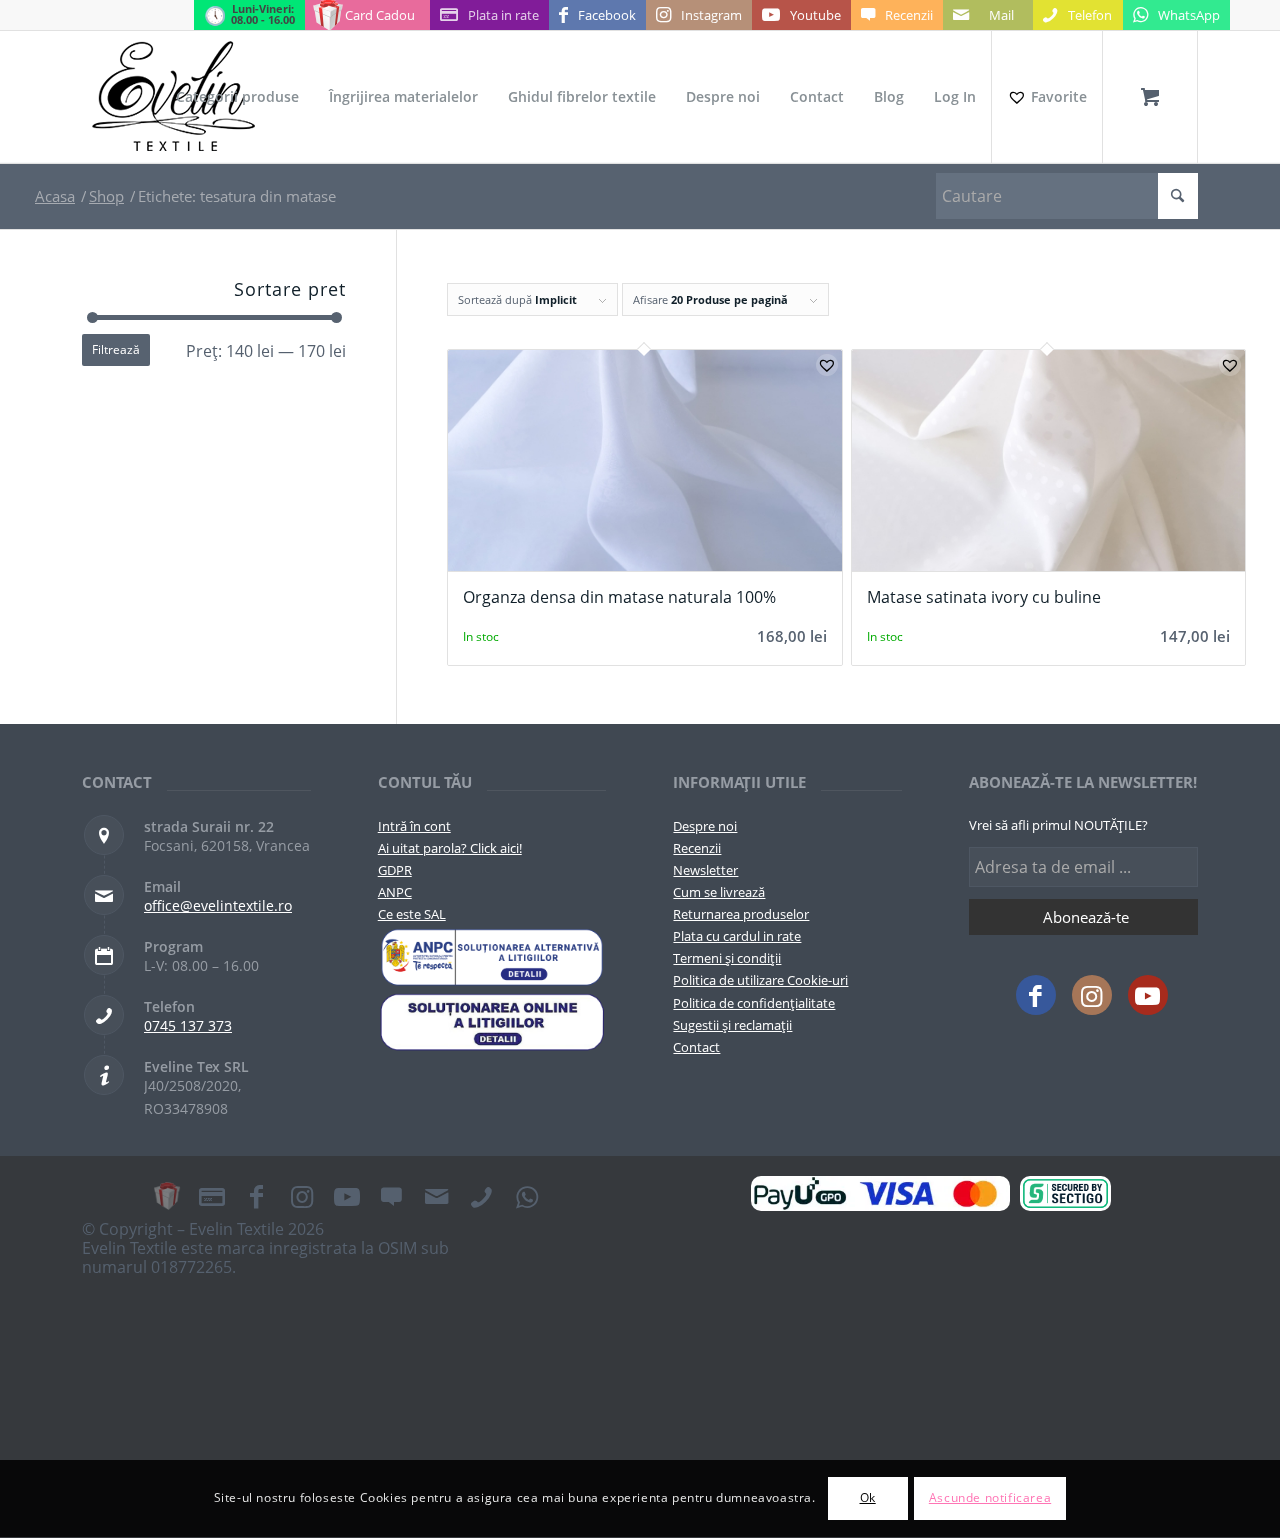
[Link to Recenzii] (392, 1196)
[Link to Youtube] (1148, 995)
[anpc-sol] (492, 1022)
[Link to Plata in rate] (212, 1196)
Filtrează (116, 349)
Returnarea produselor (741, 914)
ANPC (395, 892)
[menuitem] (237, 97)
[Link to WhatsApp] (527, 1196)
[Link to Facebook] (1036, 995)
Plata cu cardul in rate (737, 936)
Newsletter (705, 870)
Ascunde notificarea (990, 1498)
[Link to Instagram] (1092, 995)
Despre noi (705, 826)
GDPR (395, 870)
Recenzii (697, 848)
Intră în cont (414, 826)
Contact (696, 1047)
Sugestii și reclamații (732, 1025)
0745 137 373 (188, 1025)
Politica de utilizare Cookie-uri (760, 980)
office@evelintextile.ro (218, 905)
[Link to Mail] (437, 1196)
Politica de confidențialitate (754, 1003)
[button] (827, 365)
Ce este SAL (412, 914)
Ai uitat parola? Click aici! (450, 848)
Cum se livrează (719, 892)
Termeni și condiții (727, 958)
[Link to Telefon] (482, 1196)
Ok (868, 1498)
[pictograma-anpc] (492, 957)
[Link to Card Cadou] (167, 1196)
